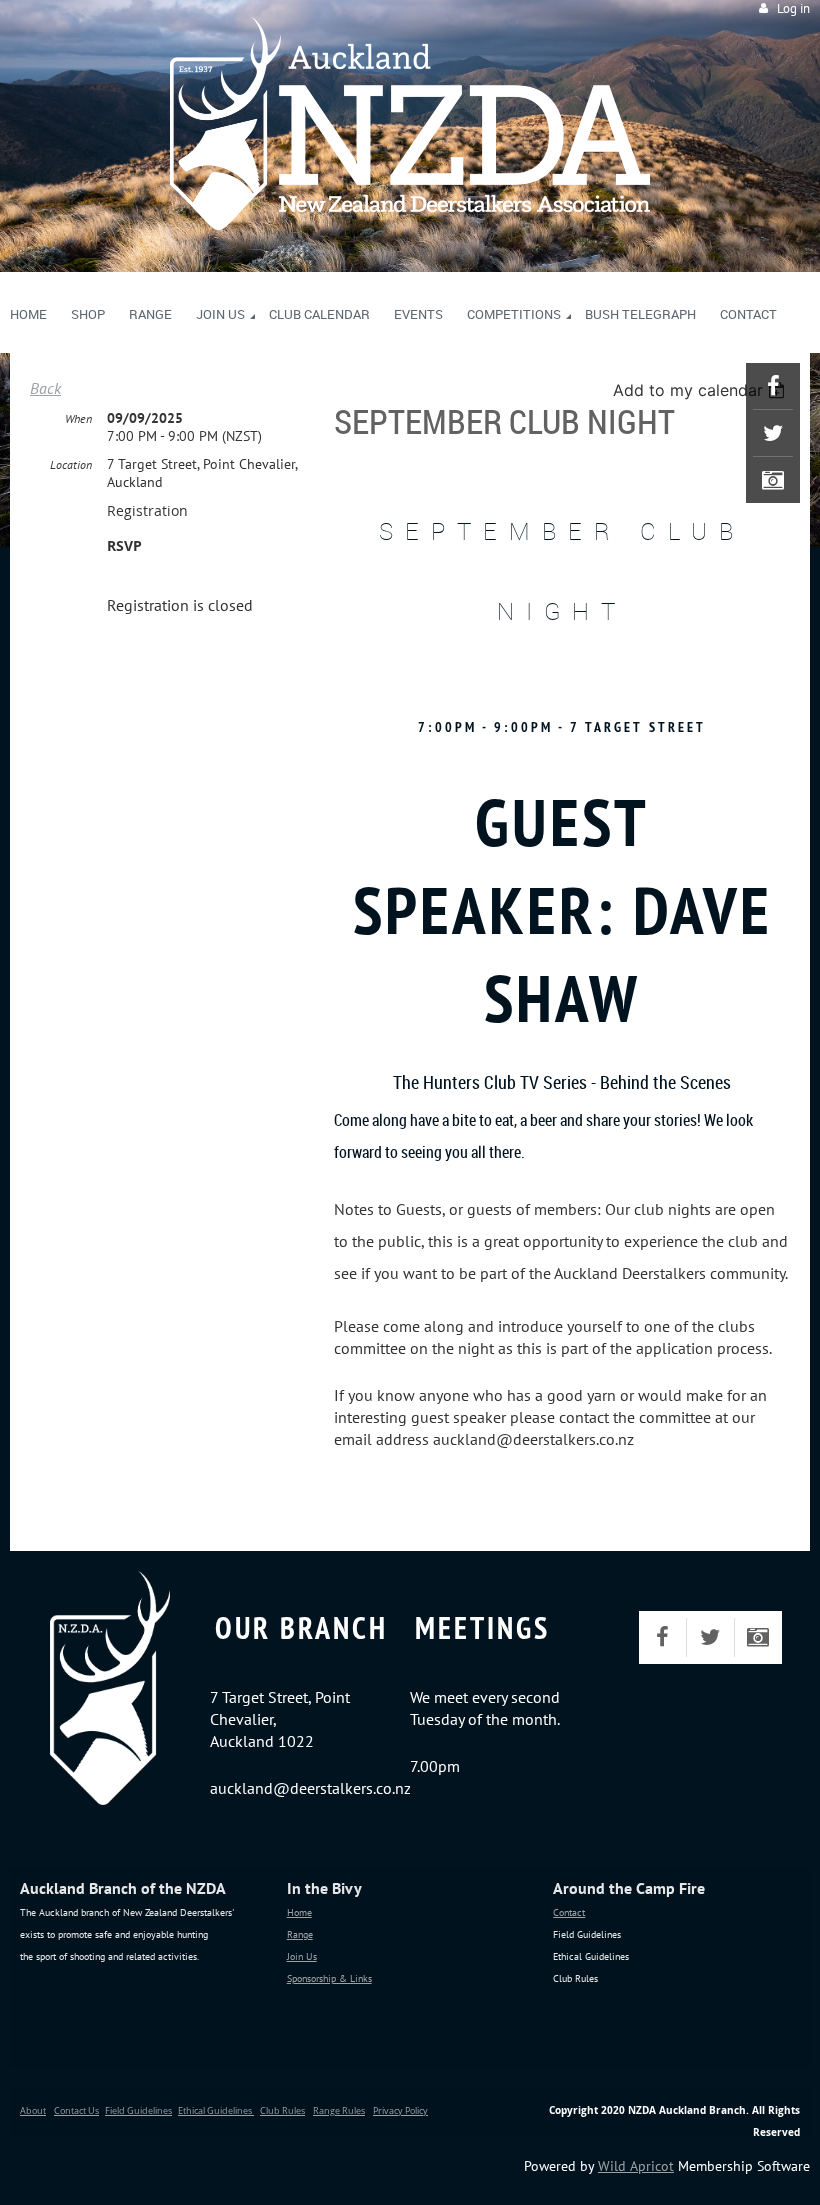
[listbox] (701, 390)
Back (45, 388)
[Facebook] (773, 386)
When (78, 418)
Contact (569, 1912)
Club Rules (282, 2111)
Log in (793, 8)
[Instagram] (773, 480)
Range (300, 1934)
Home (299, 1912)
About (33, 2111)
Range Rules (339, 2111)
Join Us (302, 1956)
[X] (773, 433)
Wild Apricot (636, 2166)
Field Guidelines (138, 2111)
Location (71, 464)
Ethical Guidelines (216, 2111)
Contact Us (76, 2111)
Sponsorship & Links (329, 1978)
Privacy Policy (400, 2111)
